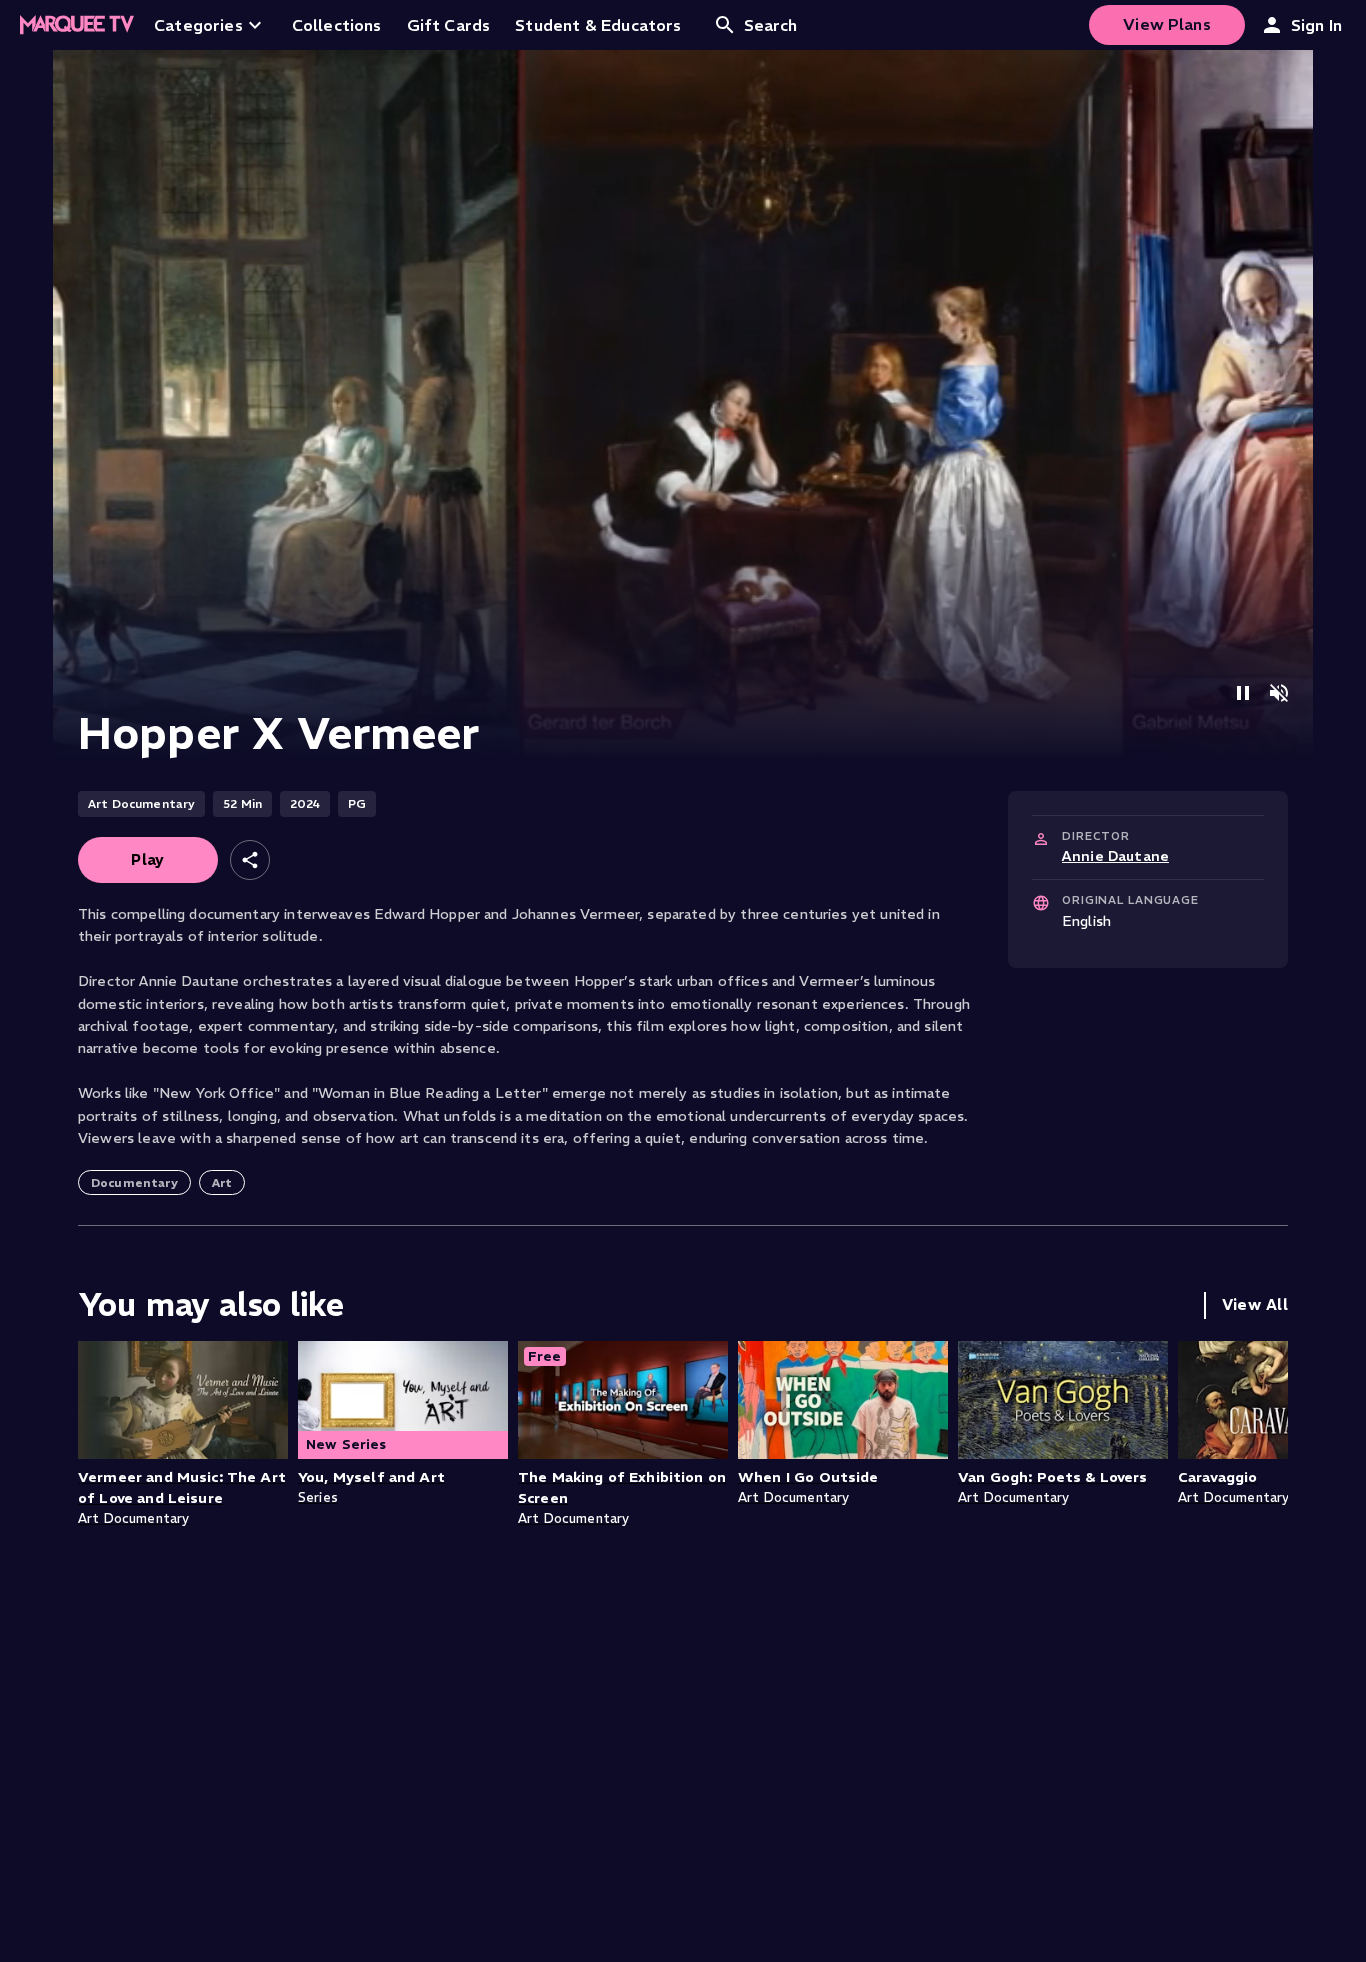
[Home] (77, 25)
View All (1255, 1304)
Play (148, 859)
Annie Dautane (1115, 856)
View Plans (1167, 24)
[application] (683, 404)
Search (771, 25)
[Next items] (1268, 1452)
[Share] (250, 860)
